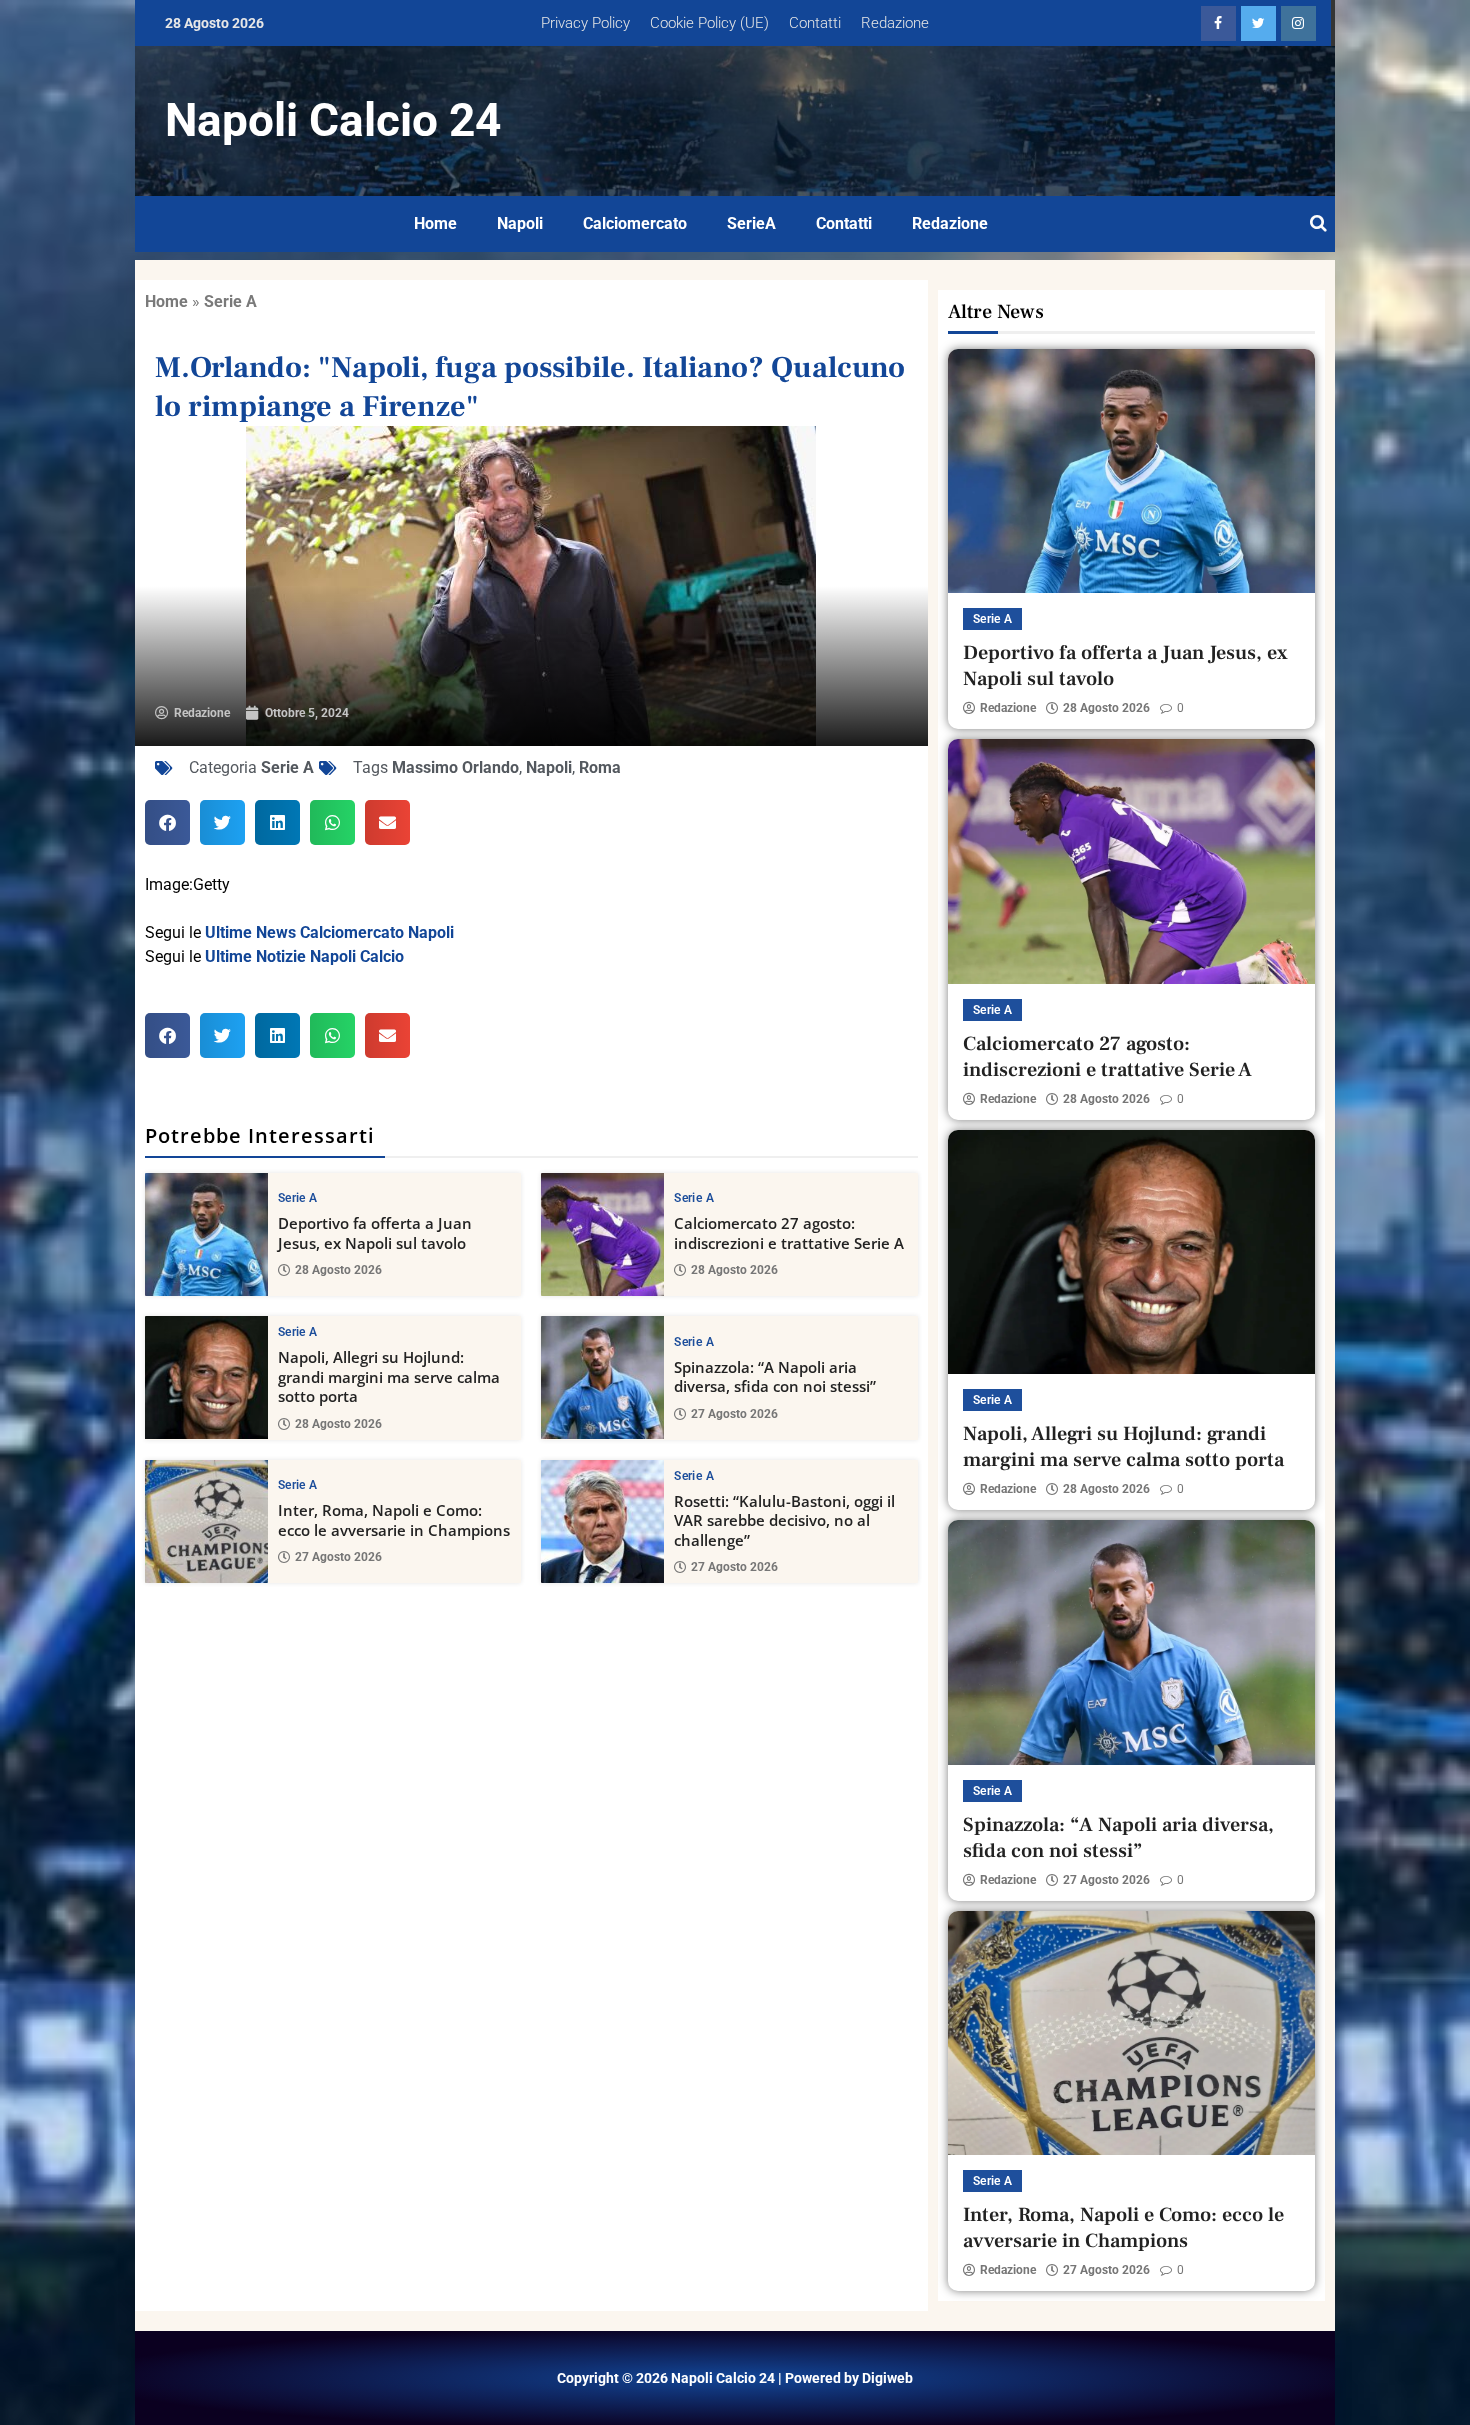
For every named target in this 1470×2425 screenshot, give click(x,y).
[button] (167, 822)
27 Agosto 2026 (734, 1414)
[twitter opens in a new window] (1258, 23)
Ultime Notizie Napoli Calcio (304, 956)
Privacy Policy (585, 23)
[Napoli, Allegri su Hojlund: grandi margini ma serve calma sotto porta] (206, 1377)
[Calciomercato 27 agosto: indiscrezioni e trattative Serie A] (602, 1234)
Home (435, 223)
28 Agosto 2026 (338, 1270)
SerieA (751, 223)
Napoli (520, 223)
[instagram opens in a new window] (1298, 23)
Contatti (815, 23)
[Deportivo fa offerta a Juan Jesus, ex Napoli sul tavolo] (206, 1234)
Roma (600, 767)
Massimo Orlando (455, 767)
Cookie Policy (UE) (709, 23)
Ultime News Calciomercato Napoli (329, 932)
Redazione (895, 23)
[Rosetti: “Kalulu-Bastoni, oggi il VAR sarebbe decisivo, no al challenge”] (602, 1521)
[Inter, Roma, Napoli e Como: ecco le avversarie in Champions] (206, 1521)
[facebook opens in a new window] (1218, 23)
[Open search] (1318, 224)
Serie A (230, 301)
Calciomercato (635, 223)
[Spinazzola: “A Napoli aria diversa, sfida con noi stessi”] (602, 1377)
